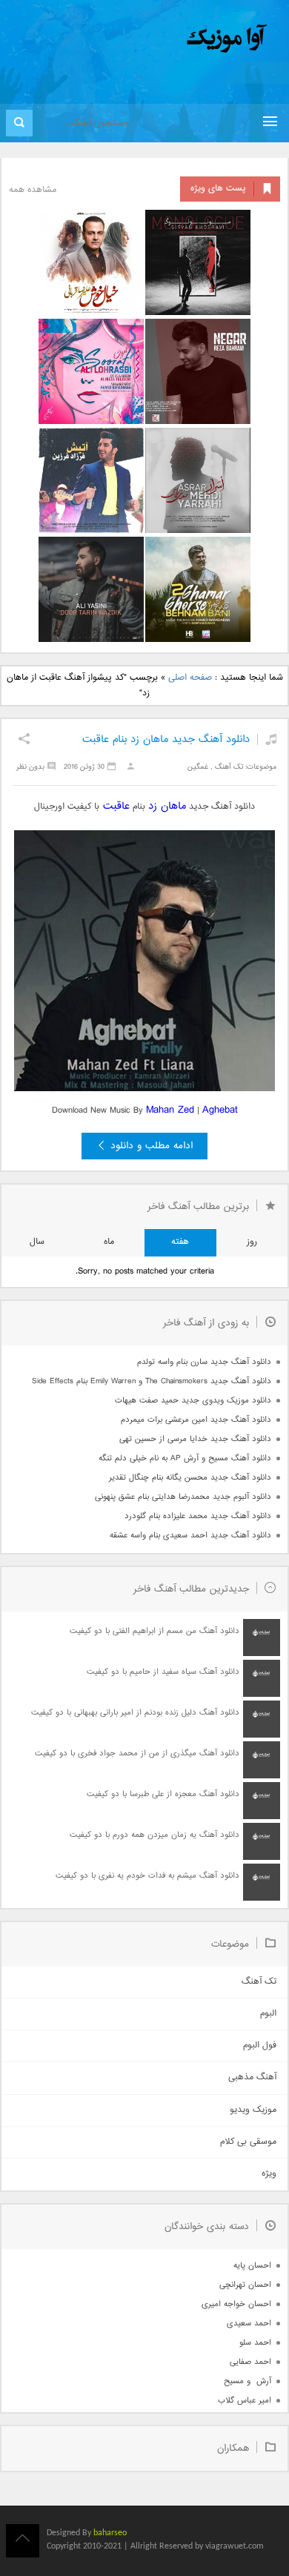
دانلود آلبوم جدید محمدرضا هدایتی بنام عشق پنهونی (183, 1497)
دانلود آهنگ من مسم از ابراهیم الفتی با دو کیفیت (155, 1631)
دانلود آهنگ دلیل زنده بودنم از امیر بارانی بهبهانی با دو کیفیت (135, 1713)
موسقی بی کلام (248, 2142)
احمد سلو (255, 2343)
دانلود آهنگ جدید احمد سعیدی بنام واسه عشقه (190, 1536)
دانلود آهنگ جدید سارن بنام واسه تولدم (204, 1362)
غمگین (198, 767)
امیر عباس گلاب (245, 2401)
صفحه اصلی (190, 678)
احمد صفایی (250, 2362)
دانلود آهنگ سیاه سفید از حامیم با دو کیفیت (163, 1672)
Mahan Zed (170, 1110)
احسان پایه (252, 2266)
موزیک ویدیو (253, 2110)
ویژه (269, 2174)
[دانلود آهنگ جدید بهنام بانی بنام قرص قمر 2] (198, 589)
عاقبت (114, 806)
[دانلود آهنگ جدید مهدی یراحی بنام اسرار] (198, 480)
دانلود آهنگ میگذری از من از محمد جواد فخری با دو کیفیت (137, 1754)
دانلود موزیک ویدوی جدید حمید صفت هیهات (193, 1401)
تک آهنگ (229, 767)
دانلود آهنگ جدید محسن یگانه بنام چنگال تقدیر (190, 1478)
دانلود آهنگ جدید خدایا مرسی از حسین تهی (195, 1439)
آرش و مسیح (248, 2381)
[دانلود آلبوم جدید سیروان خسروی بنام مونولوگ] (198, 262)
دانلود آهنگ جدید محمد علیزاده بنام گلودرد (198, 1516)
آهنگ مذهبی (252, 2077)
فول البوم (260, 2046)
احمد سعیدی (249, 2324)
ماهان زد (167, 806)
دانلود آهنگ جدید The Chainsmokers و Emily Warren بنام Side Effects (152, 1381)
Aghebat (220, 1110)
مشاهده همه (33, 190)
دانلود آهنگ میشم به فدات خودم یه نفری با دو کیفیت (147, 1876)
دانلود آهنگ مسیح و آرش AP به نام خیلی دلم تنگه (185, 1458)
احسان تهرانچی (245, 2285)
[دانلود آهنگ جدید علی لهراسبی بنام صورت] (91, 371)
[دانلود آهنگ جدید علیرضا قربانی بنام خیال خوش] (91, 262)
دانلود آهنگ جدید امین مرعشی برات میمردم (196, 1420)
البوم (268, 2014)
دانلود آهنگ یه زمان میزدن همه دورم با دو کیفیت (155, 1835)
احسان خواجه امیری (236, 2304)
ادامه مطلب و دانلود (152, 1146)
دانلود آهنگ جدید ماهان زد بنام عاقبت (166, 739)
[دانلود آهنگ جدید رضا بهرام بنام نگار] (198, 371)
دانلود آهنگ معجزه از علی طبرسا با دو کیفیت (163, 1794)
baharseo (110, 2533)
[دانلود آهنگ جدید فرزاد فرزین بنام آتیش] (91, 480)
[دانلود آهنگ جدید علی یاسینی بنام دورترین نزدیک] (91, 589)
